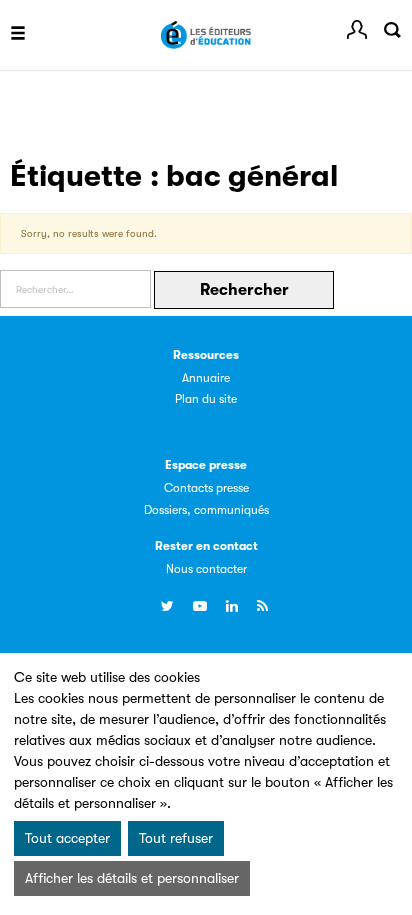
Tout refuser (176, 838)
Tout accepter (67, 838)
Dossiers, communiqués (206, 510)
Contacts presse (206, 488)
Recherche (392, 30)
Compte (357, 30)
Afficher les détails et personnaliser (132, 878)
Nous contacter (206, 569)
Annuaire (206, 378)
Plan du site (206, 399)
